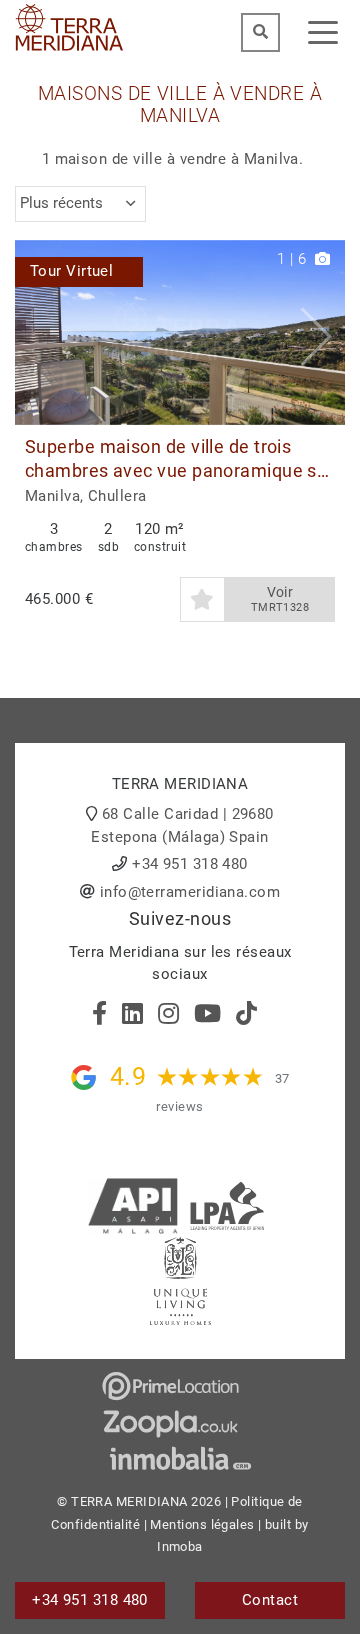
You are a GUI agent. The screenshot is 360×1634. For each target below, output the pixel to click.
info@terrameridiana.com (190, 892)
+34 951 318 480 (190, 864)
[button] (322, 333)
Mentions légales (202, 1524)
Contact (270, 1600)
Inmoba (180, 1546)
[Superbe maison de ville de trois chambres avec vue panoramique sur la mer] (180, 333)
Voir (280, 599)
